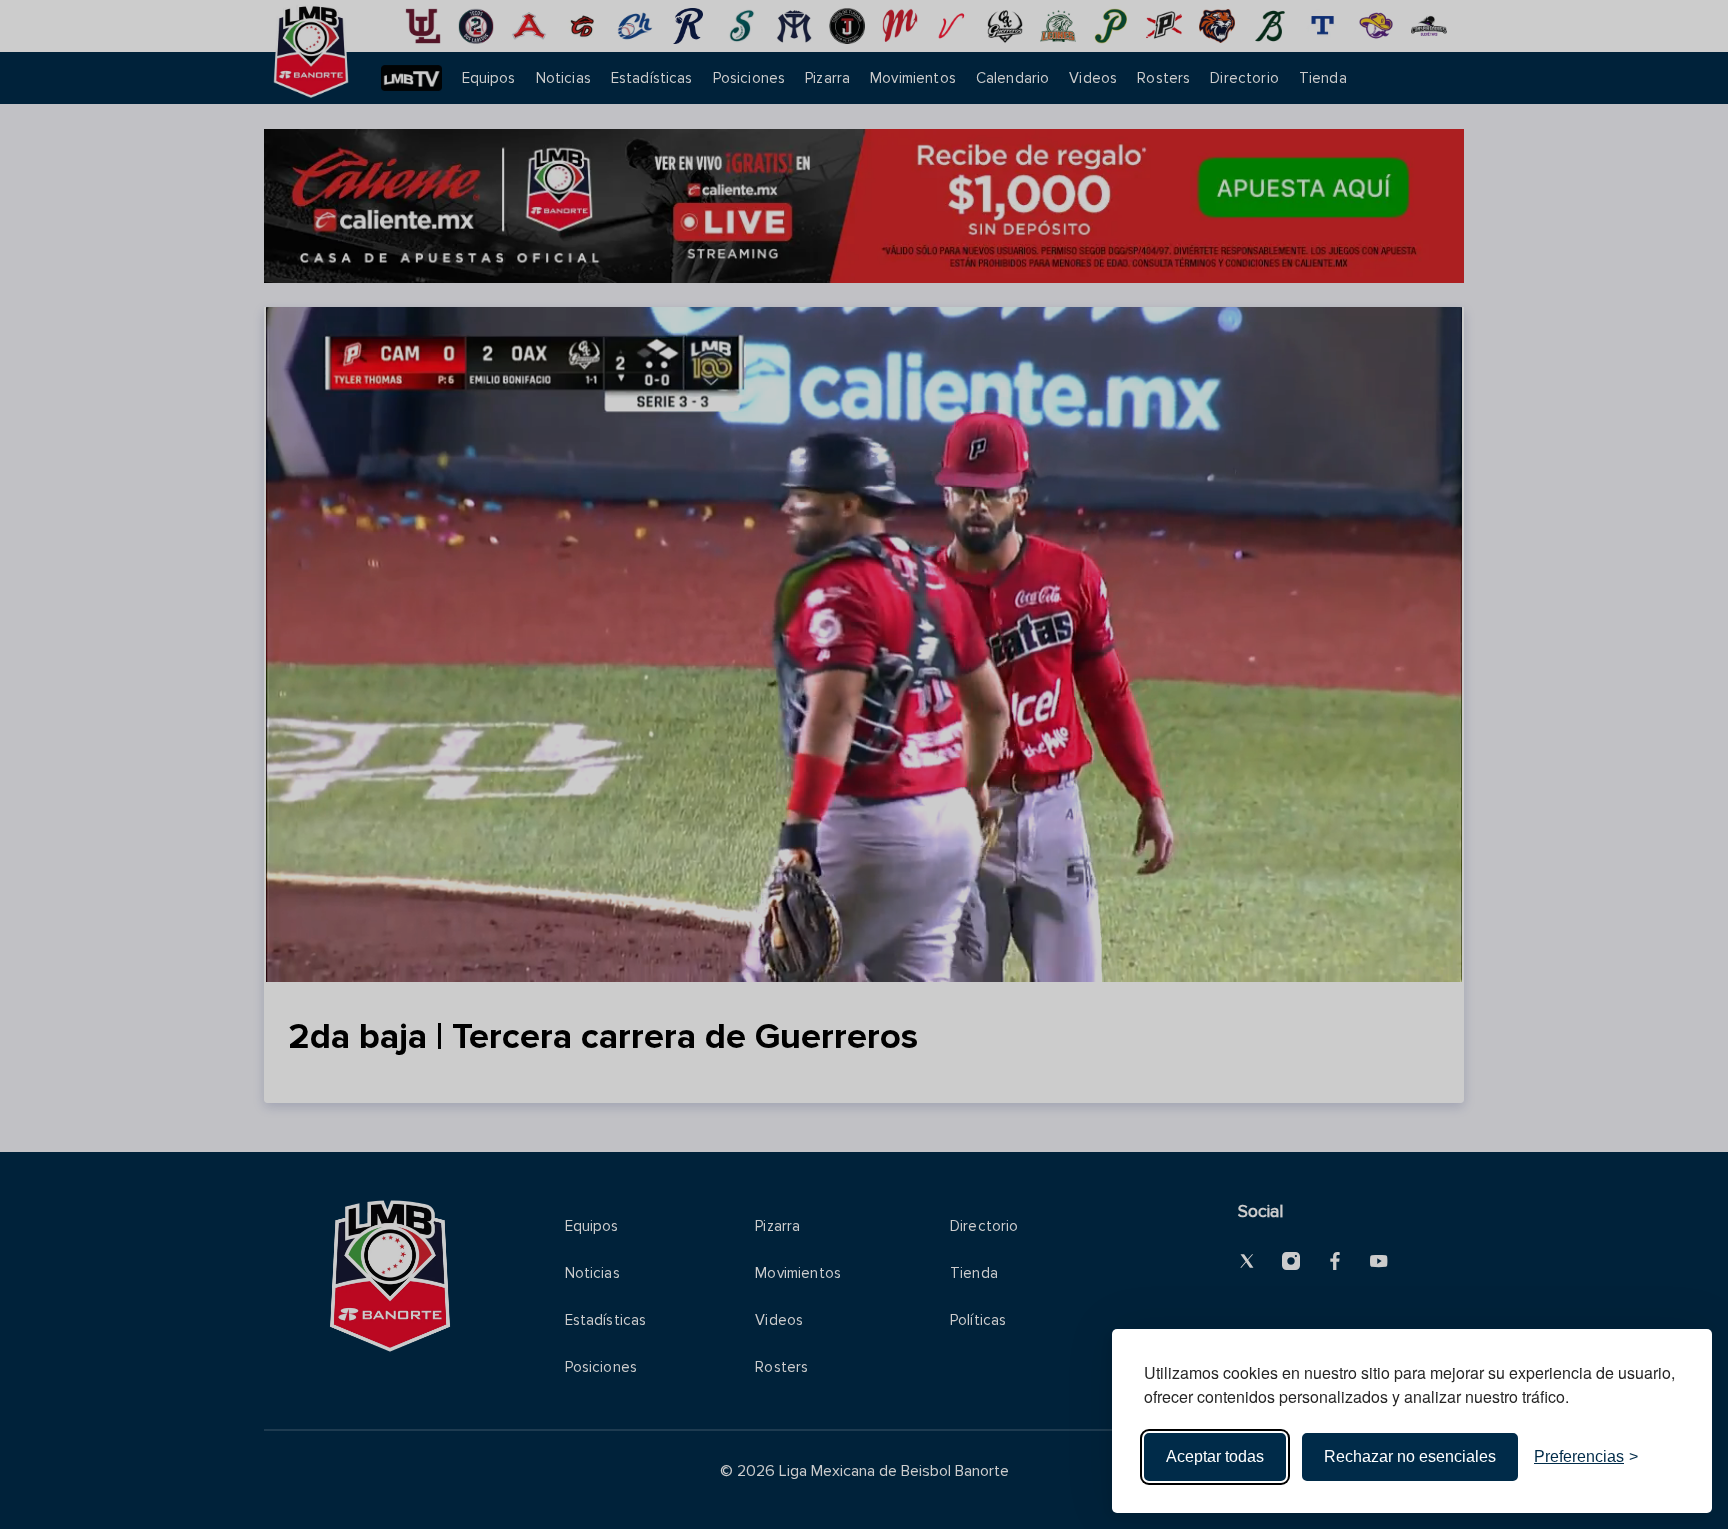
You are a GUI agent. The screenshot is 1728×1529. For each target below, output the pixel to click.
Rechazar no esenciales (1410, 1456)
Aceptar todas (1215, 1456)
